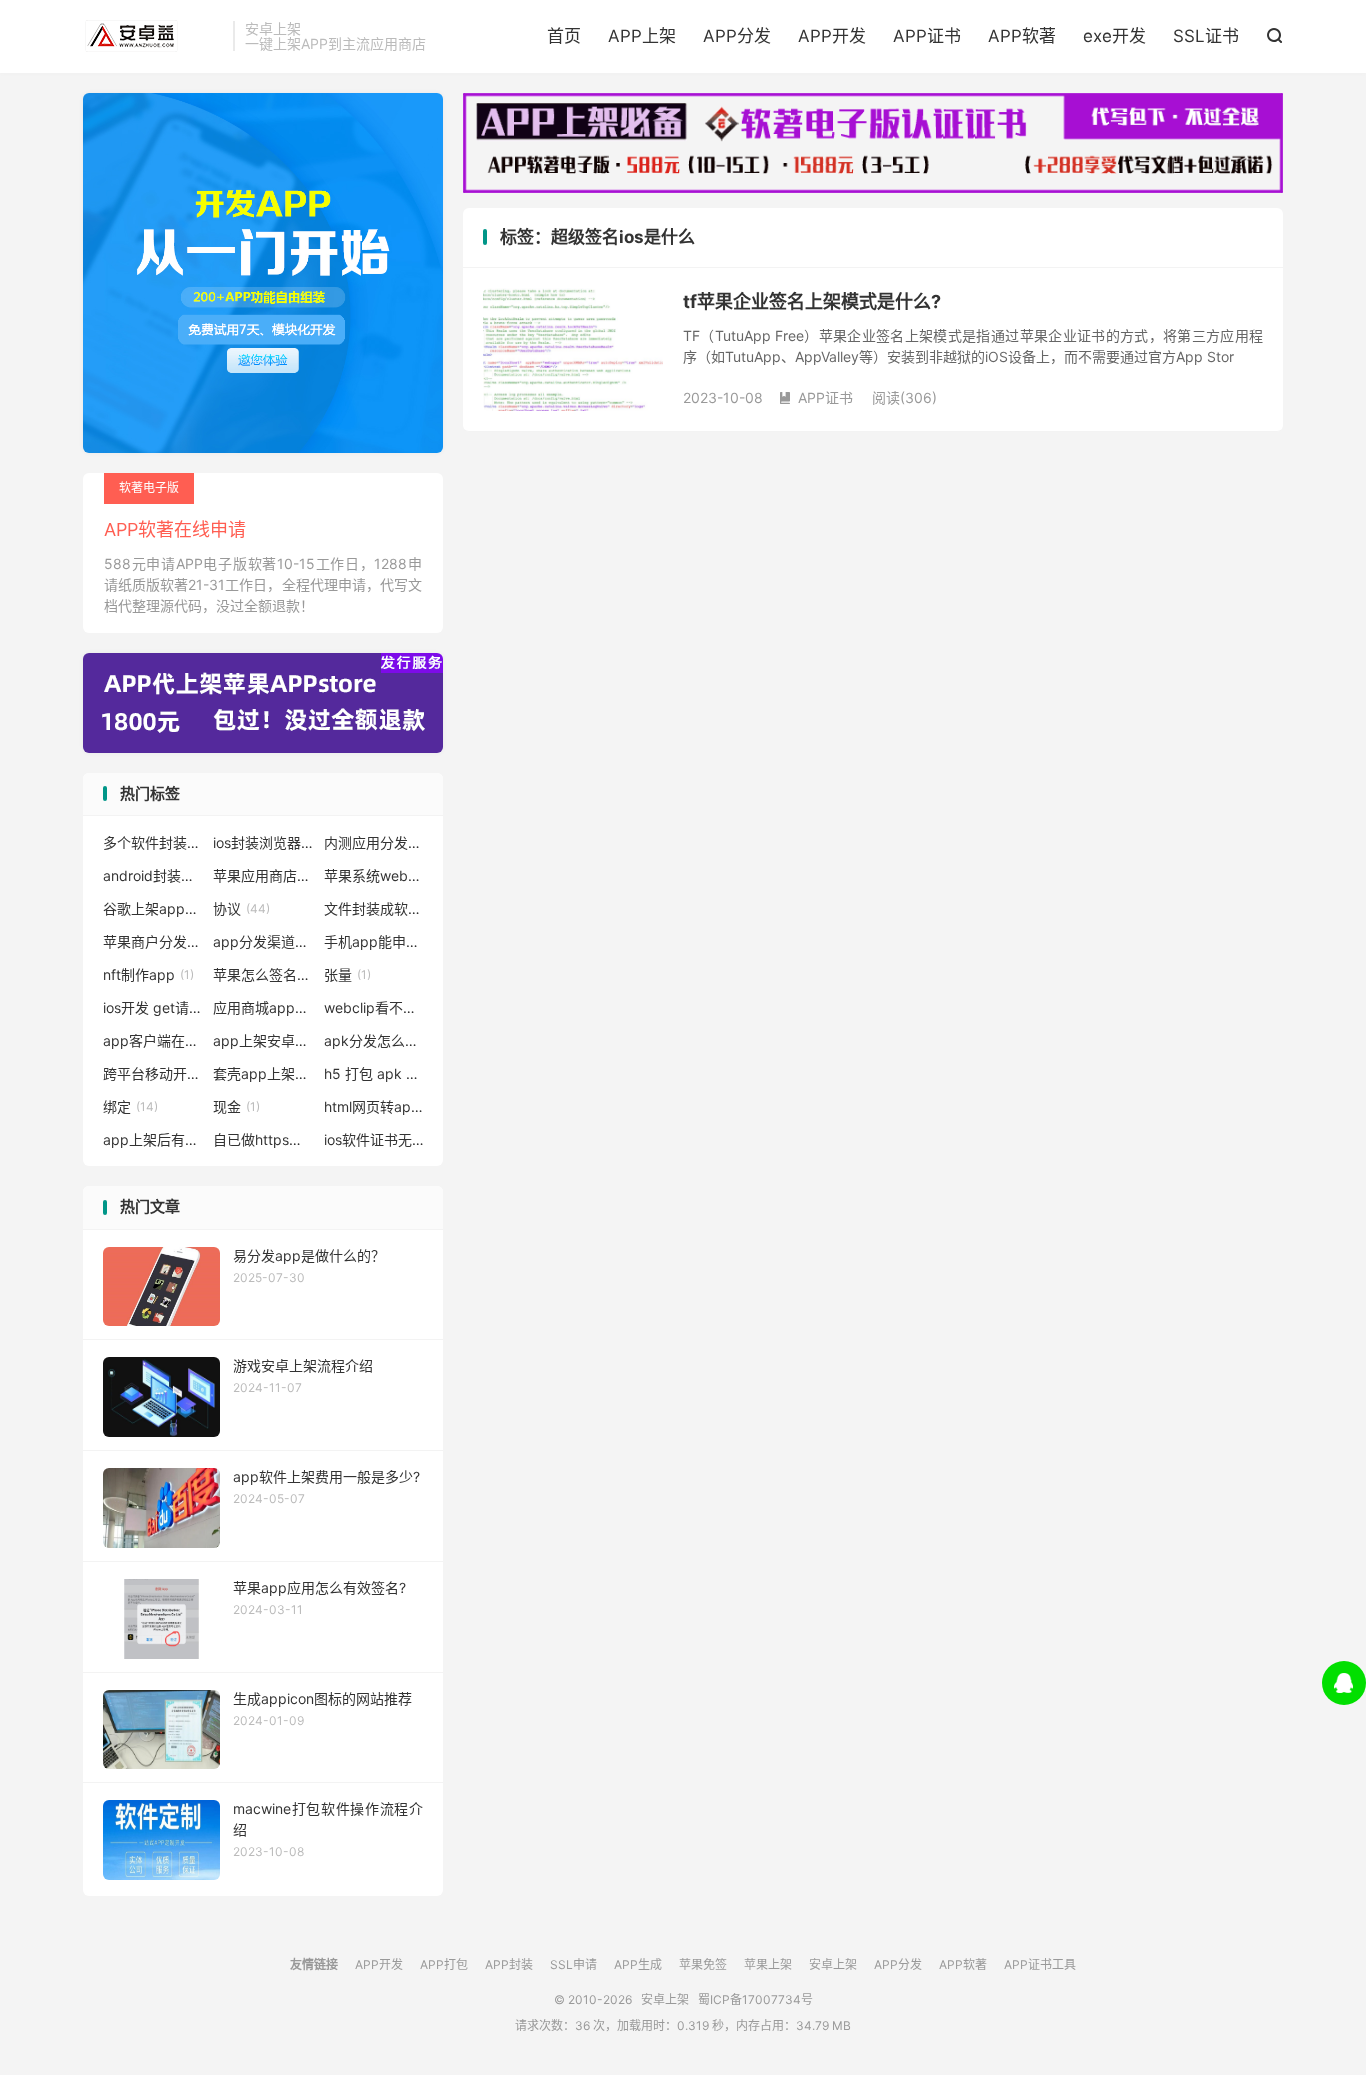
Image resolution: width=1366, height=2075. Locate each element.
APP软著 (1022, 36)
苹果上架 (768, 1964)
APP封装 (509, 1964)
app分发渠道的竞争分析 (263, 941)
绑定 (130, 1106)
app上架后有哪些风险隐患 (153, 1139)
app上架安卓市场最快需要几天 (263, 1040)
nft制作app (148, 974)
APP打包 (444, 1964)
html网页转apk (374, 1106)
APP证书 (927, 36)
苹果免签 (703, 1964)
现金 (236, 1106)
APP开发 (832, 36)
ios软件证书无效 (374, 1139)
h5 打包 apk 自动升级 (374, 1073)
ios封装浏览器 (263, 842)
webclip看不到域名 (374, 1007)
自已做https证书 (263, 1139)
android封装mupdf (153, 875)
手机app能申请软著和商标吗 (374, 941)
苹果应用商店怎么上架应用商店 (263, 875)
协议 (241, 908)
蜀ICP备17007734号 (755, 1999)
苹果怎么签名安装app (263, 974)
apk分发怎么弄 (374, 1040)
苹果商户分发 (153, 941)
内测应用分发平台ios (374, 842)
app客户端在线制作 (153, 1040)
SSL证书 (1206, 36)
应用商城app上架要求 (263, 1007)
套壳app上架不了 (263, 1073)
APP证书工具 (1040, 1964)
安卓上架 (153, 36)
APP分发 (737, 36)
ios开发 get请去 (153, 1007)
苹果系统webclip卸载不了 (374, 875)
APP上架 (642, 36)
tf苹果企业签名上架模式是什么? (812, 301)
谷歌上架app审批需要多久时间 (153, 908)
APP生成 (638, 1964)
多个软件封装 (153, 842)
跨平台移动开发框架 (153, 1073)
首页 (564, 36)
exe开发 (1114, 36)
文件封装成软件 (374, 908)
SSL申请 (573, 1964)
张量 (347, 974)
